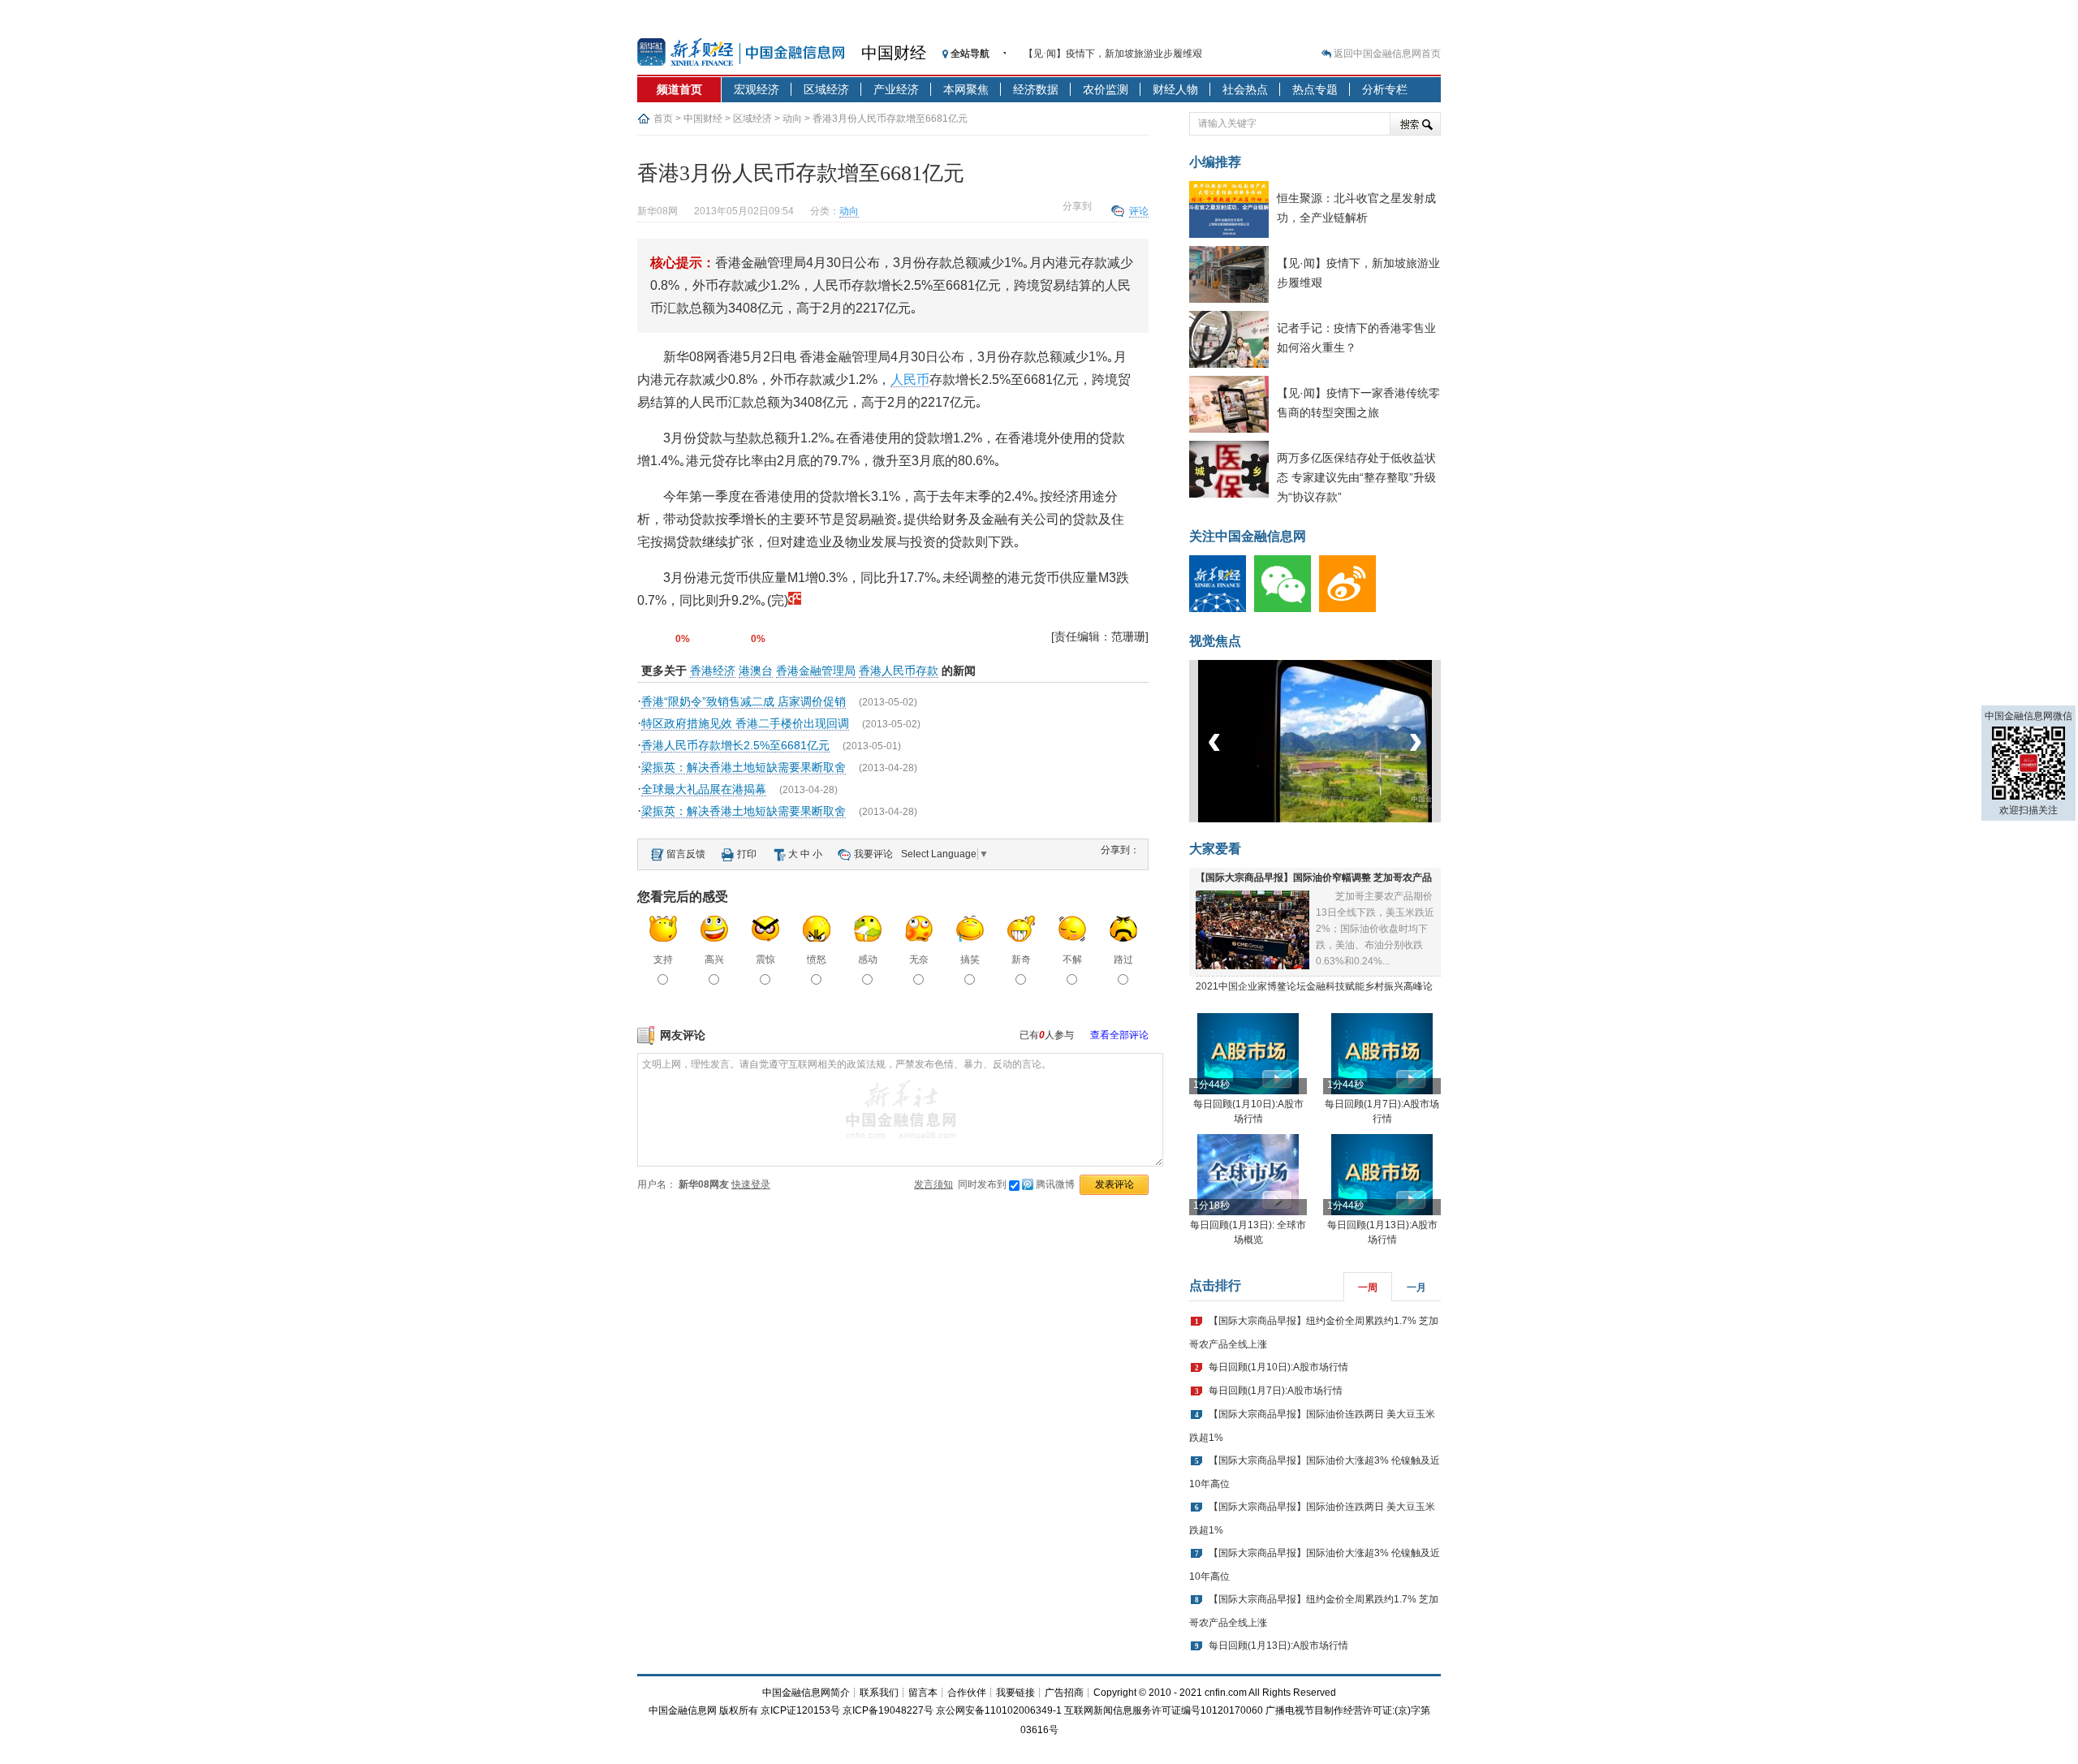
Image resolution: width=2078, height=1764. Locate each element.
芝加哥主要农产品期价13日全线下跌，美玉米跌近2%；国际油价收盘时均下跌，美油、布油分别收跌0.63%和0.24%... (1375, 929)
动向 (792, 119)
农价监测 (1106, 89)
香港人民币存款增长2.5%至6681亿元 (735, 745)
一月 (1416, 1287)
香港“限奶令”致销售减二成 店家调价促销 (744, 701)
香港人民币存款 (899, 671)
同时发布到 (1016, 1184)
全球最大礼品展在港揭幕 (704, 789)
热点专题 (1315, 89)
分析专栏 (1385, 89)
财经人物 (1175, 89)
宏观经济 (757, 89)
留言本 (923, 1693)
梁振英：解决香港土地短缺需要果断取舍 (744, 767)
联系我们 (879, 1693)
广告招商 (1064, 1693)
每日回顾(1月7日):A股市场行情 (1276, 1391)
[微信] (1287, 609)
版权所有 (739, 1710)
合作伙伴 (967, 1693)
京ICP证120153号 (800, 1710)
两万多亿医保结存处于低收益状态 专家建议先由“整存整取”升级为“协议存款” (1356, 477)
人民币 (910, 380)
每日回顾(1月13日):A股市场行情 (1278, 1645)
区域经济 (826, 89)
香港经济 (713, 671)
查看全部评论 (1119, 1035)
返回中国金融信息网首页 (1387, 54)
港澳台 (756, 671)
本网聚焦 (966, 89)
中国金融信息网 (683, 1710)
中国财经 (894, 53)
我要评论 (873, 854)
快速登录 (751, 1184)
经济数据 (1036, 89)
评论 (1139, 211)
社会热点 (1245, 89)
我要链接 (1015, 1693)
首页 (663, 119)
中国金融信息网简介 (806, 1693)
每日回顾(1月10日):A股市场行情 (1278, 1367)
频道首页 (679, 89)
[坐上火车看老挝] (1342, 819)
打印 (747, 854)
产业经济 (896, 89)
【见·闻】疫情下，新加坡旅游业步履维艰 (1113, 54)
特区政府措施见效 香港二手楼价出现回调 (745, 723)
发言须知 (933, 1184)
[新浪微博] (1352, 609)
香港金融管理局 (816, 671)
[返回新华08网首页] (795, 600)
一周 (1368, 1287)
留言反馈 (686, 854)
